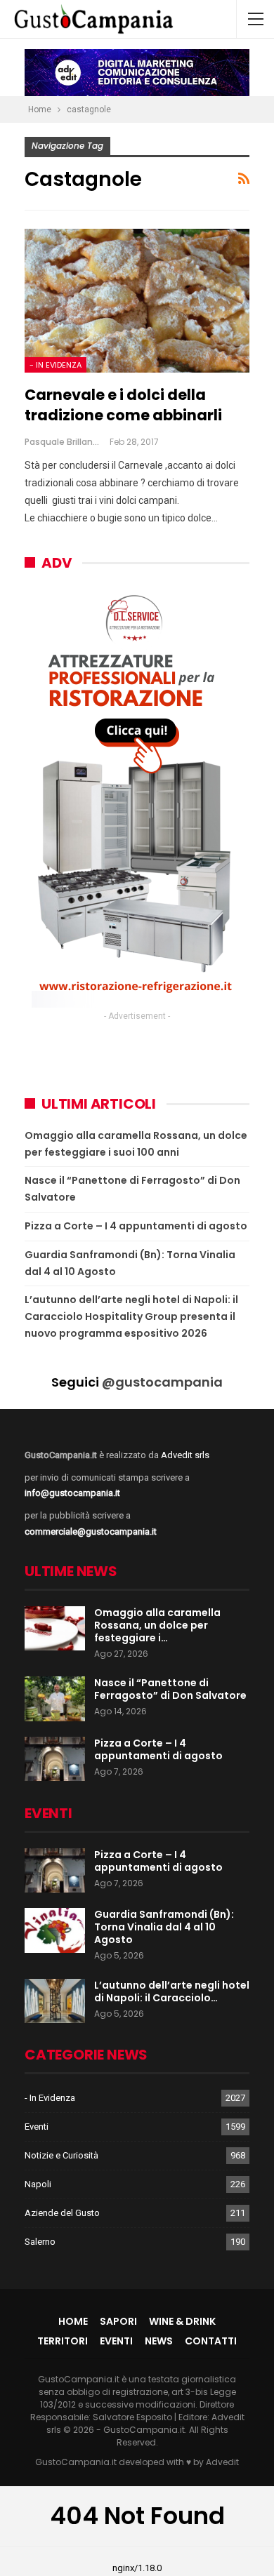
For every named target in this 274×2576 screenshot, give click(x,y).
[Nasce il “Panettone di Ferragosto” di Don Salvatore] (55, 1699)
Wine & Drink (182, 2321)
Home (73, 2321)
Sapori (118, 2321)
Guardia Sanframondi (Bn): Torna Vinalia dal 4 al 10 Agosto (164, 1927)
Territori (63, 2341)
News (159, 2341)
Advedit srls (185, 1455)
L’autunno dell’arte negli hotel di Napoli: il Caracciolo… (172, 1991)
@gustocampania (162, 1382)
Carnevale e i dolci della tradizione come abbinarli (123, 405)
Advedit (222, 2462)
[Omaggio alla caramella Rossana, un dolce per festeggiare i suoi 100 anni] (55, 1629)
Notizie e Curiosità (61, 2155)
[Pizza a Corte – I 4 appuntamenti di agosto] (55, 1759)
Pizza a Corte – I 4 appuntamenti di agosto (136, 1226)
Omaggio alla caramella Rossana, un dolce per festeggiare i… (157, 1625)
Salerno (40, 2242)
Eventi (37, 2127)
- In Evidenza (56, 365)
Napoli (38, 2184)
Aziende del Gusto (62, 2213)
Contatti (211, 2341)
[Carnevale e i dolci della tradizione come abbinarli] (137, 301)
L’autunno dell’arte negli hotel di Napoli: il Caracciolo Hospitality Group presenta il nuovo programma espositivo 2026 (131, 1316)
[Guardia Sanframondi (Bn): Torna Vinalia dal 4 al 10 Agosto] (55, 1930)
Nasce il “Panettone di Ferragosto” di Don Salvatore (170, 1689)
